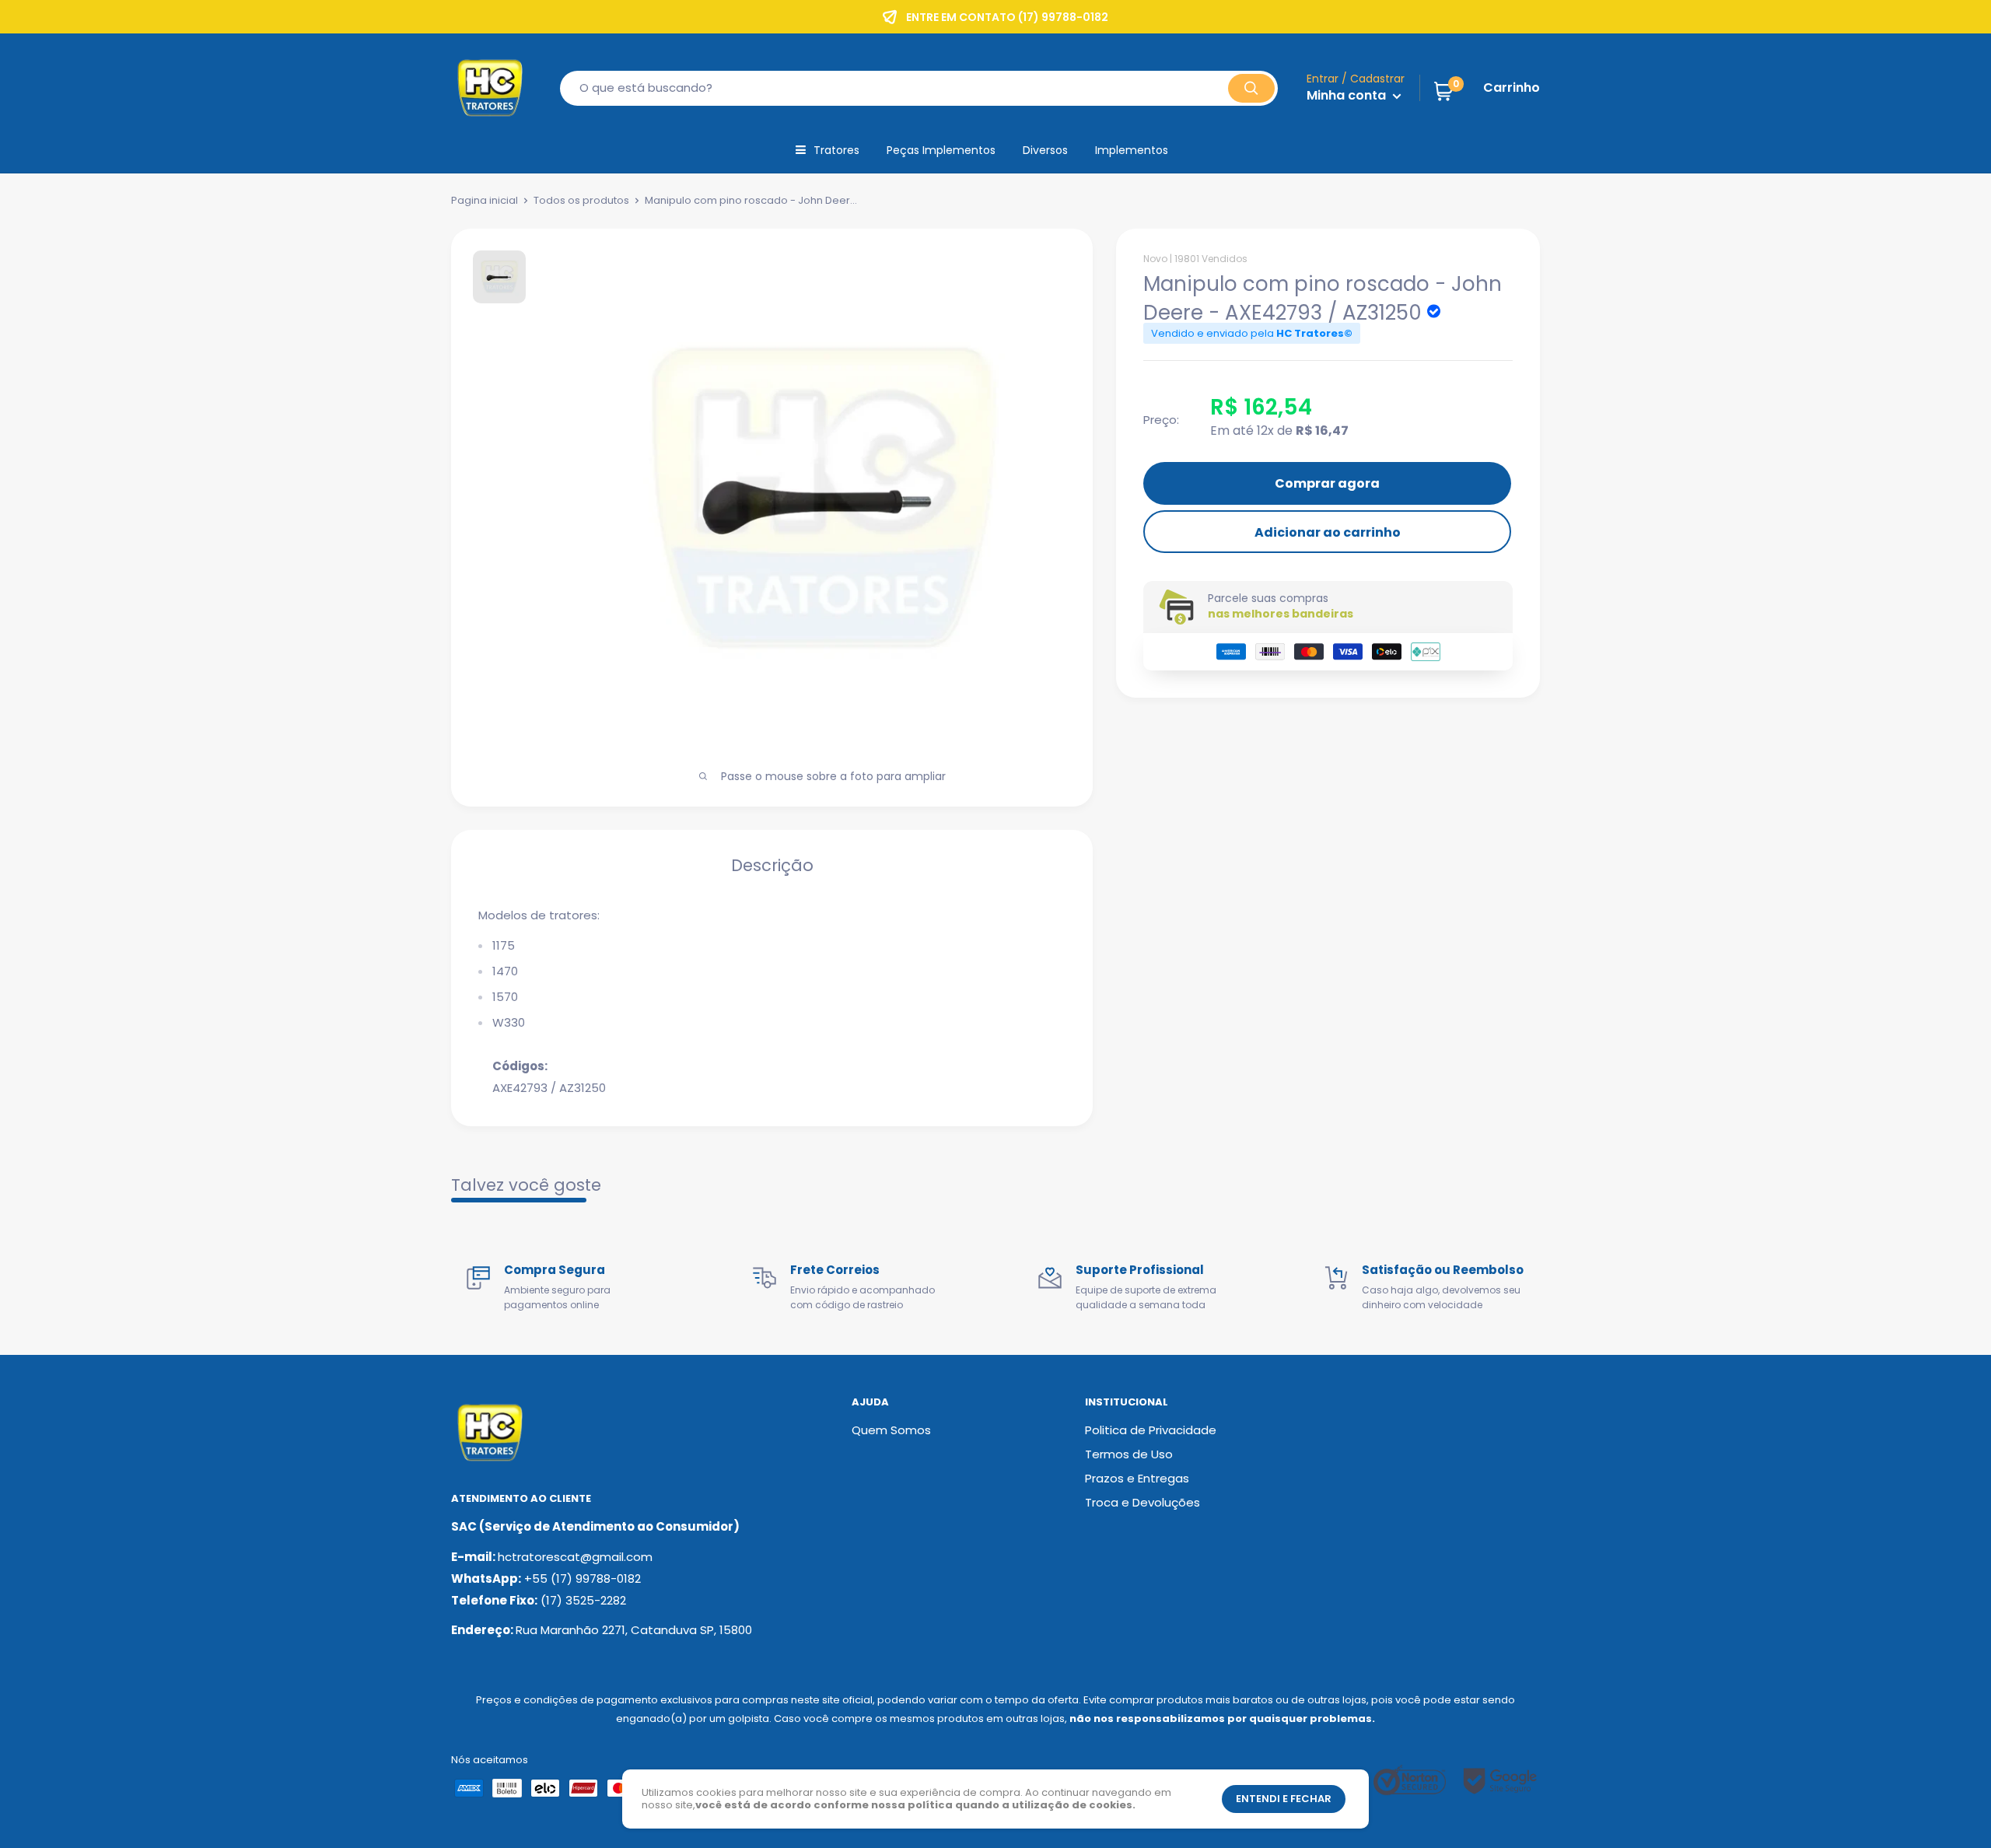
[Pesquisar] (1251, 88)
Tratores (836, 150)
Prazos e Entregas (1137, 1478)
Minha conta (1348, 95)
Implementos (1132, 150)
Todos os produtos (581, 200)
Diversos (1045, 150)
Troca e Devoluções (1142, 1502)
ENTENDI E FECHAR (1284, 1799)
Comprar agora (1327, 483)
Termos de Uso (1129, 1454)
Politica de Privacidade (1151, 1430)
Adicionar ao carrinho (1328, 532)
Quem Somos (891, 1430)
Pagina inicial (485, 200)
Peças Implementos (941, 150)
